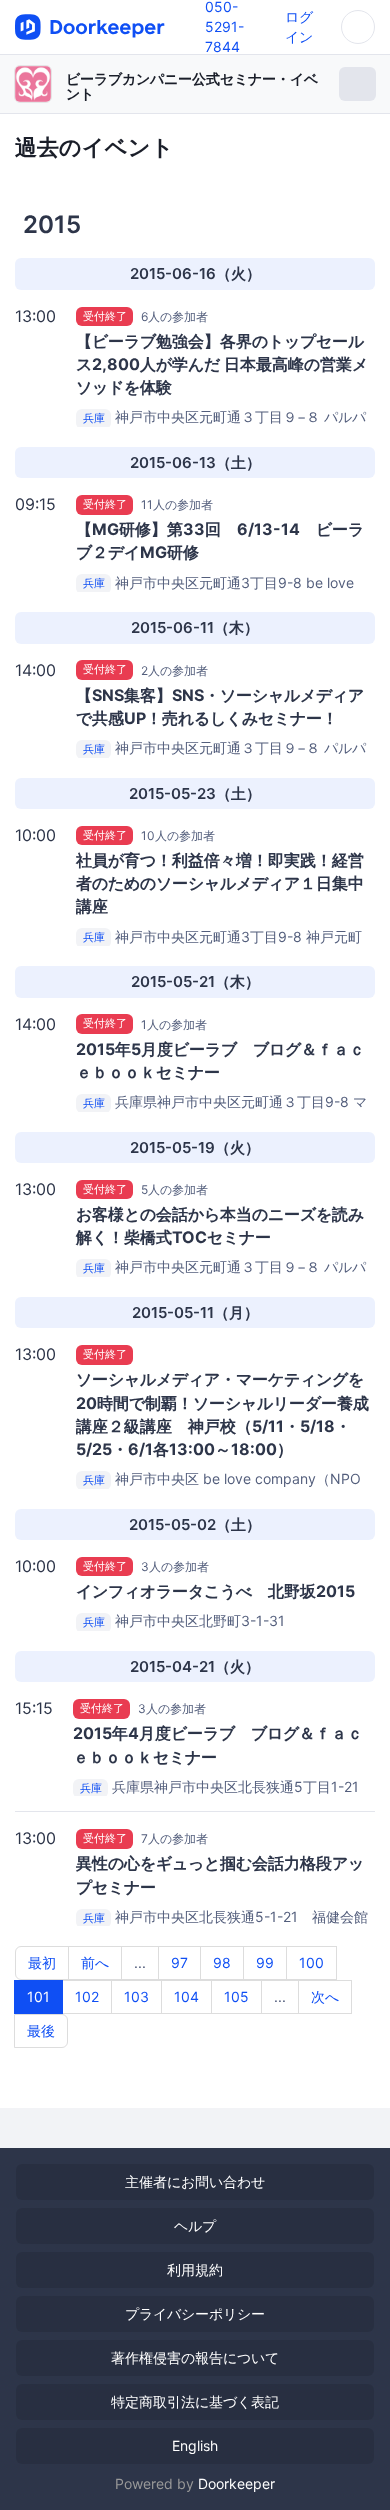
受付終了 (105, 316)
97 (179, 1962)
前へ (95, 1962)
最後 (41, 2030)
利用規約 (195, 2269)
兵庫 (94, 418)
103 (136, 1996)
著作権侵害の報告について (195, 2357)
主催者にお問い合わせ (195, 2181)
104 (186, 1996)
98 (222, 1962)
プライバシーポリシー (195, 2313)
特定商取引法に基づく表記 (195, 2401)
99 (265, 1962)
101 (38, 1996)
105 (236, 1996)
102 (87, 1996)
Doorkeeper (236, 2483)
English (195, 2445)
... (140, 1962)
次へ (325, 1996)
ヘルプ (195, 2225)
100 (311, 1962)
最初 (42, 1962)
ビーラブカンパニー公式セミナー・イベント (192, 86)
